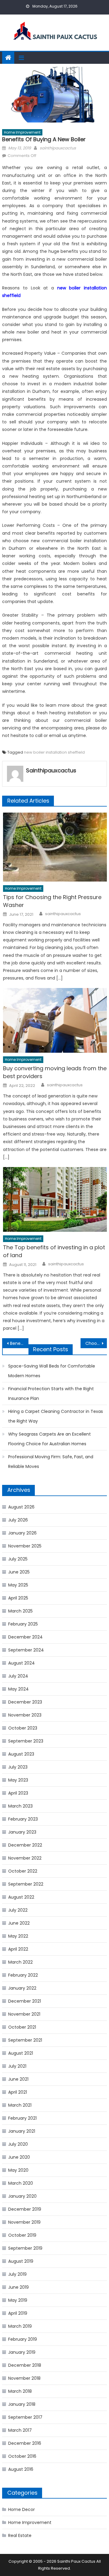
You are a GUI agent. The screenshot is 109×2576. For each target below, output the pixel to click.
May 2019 (18, 2300)
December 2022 (25, 1845)
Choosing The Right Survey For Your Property (96, 1343)
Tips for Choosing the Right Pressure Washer (52, 901)
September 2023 (26, 1741)
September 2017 (25, 2417)
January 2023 (22, 1832)
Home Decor (21, 2509)
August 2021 (21, 2053)
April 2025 (18, 1598)
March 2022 (20, 1962)
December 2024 (25, 1637)
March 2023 (20, 1806)
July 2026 (18, 1520)
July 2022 (18, 1910)
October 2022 (23, 1871)
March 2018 (20, 2391)
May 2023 (18, 1780)
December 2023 (25, 1702)
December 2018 (25, 2365)
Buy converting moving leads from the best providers (55, 1072)
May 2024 (18, 1689)
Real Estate (20, 2535)
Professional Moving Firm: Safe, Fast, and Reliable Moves (51, 1462)
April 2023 (18, 1793)
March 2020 (21, 2183)
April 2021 (18, 2092)
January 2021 (22, 2131)
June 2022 (19, 1923)
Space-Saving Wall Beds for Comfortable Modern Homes (52, 1371)
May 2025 (18, 1585)
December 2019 (25, 2209)
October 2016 (22, 2456)
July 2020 (18, 2144)
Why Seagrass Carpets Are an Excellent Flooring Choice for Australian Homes (50, 1439)
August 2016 (21, 2469)
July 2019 (17, 2274)
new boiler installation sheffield (54, 752)
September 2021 (25, 2040)
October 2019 (22, 2235)
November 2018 (24, 2378)
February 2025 (23, 1624)
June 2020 (19, 2157)
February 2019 (23, 2339)
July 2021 (17, 2066)
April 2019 (18, 2313)
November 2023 (25, 1715)
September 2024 (26, 1650)
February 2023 (23, 1819)
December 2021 (25, 2001)
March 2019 (20, 2326)
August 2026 (21, 1507)
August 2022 (21, 1897)
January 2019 (22, 2352)
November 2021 (24, 2014)
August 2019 (21, 2261)
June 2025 (19, 1572)
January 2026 (22, 1533)
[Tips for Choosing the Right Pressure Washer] (55, 847)
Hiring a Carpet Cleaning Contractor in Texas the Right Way (56, 1416)
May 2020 (18, 2170)
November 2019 (24, 2222)
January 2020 (22, 2196)
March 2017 (20, 2430)
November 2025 (25, 1546)
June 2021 (18, 2079)
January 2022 (22, 1988)
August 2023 (21, 1754)
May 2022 (18, 1936)
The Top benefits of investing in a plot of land (54, 1251)
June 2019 (18, 2287)
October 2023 (23, 1728)
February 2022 (23, 1975)
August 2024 (21, 1663)
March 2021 (20, 2105)
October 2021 (22, 2027)
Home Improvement (22, 132)
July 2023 (18, 1767)
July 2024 (18, 1676)
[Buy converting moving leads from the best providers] (55, 1020)
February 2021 (22, 2118)
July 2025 (18, 1559)
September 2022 (26, 1884)
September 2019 (25, 2248)
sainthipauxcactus (58, 148)
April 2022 (18, 1949)
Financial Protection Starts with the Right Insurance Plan (51, 1394)
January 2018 (22, 2404)
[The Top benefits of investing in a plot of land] (55, 1199)
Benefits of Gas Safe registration (19, 1343)
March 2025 (20, 1611)
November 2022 (25, 1858)
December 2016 (25, 2443)
